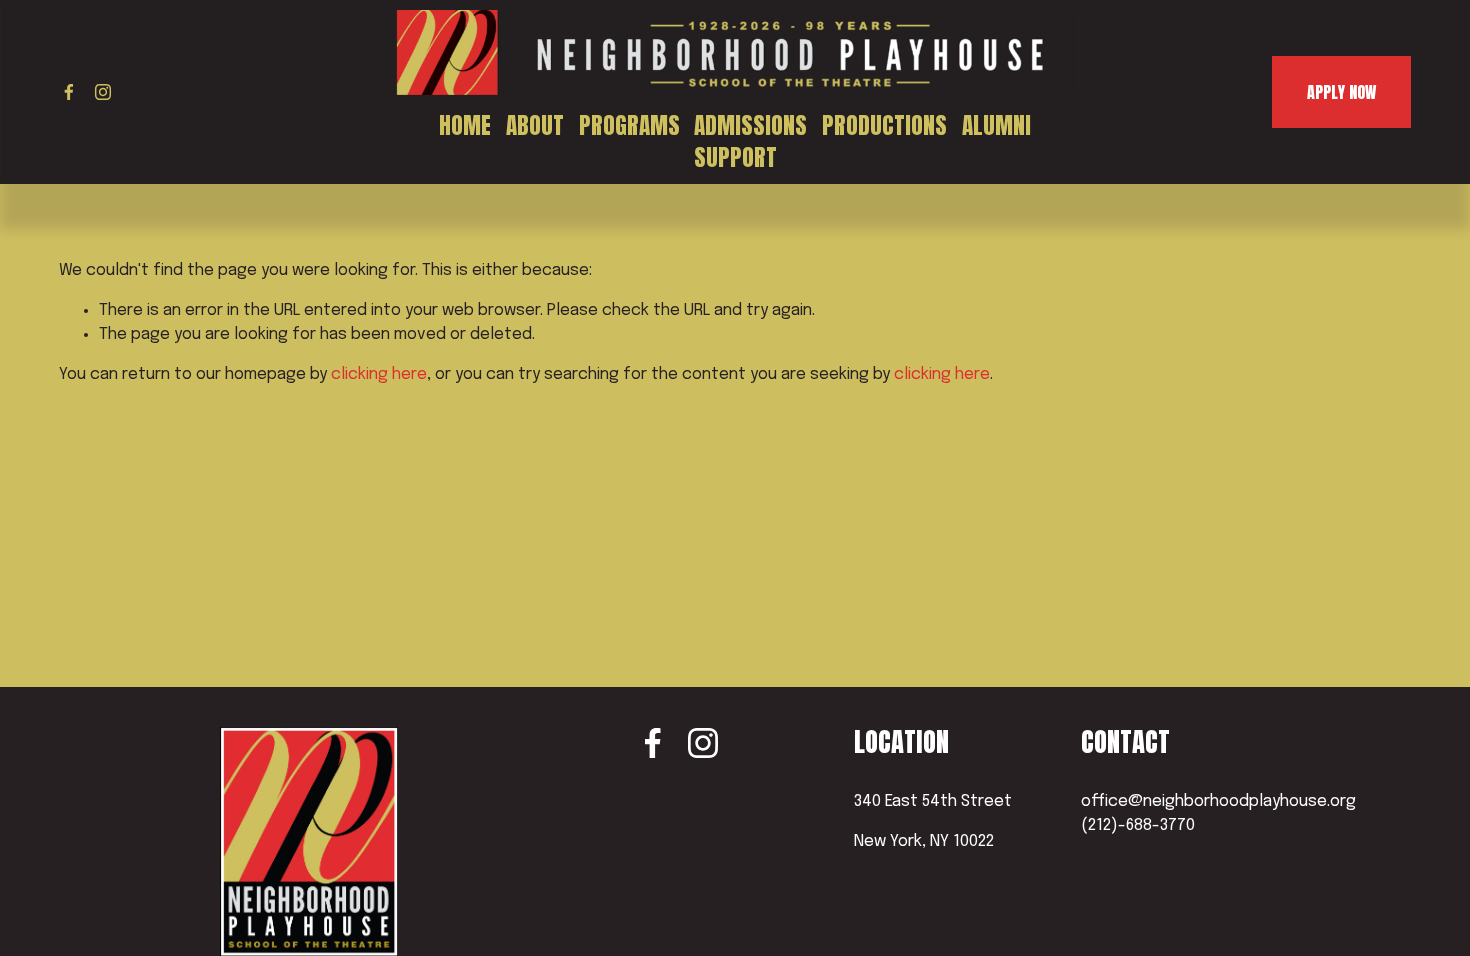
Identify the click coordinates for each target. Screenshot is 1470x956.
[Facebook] (69, 92)
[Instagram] (103, 92)
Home (465, 126)
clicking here (379, 374)
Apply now (1341, 92)
